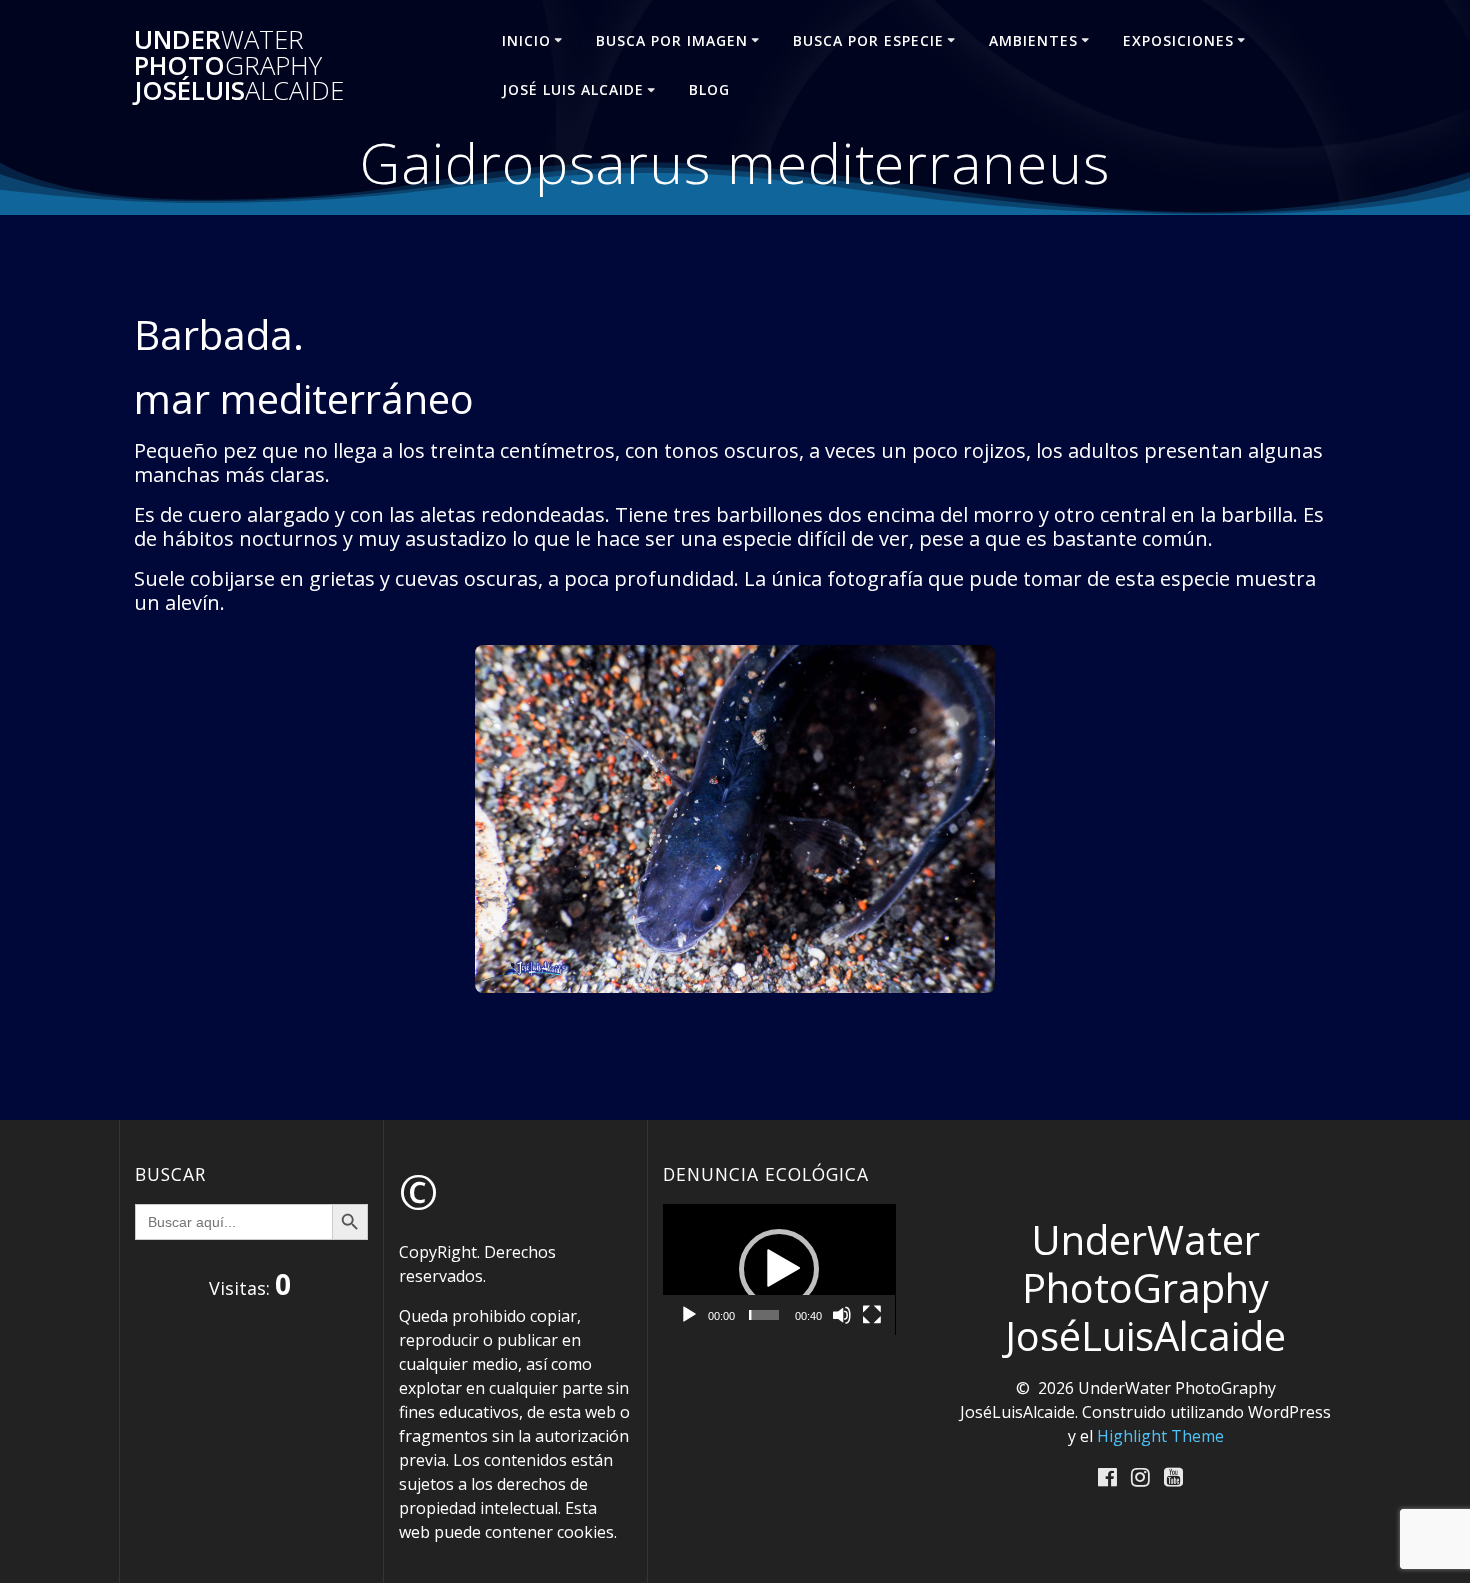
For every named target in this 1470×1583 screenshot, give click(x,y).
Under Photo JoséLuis (239, 65)
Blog (709, 89)
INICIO (526, 40)
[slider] (764, 1315)
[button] (779, 1269)
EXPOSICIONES (1178, 40)
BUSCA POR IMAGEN (672, 40)
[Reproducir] (689, 1315)
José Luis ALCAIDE (573, 89)
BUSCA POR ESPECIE (868, 40)
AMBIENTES (1033, 40)
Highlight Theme (1160, 1436)
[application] (779, 1269)
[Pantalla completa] (872, 1315)
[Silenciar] (842, 1315)
